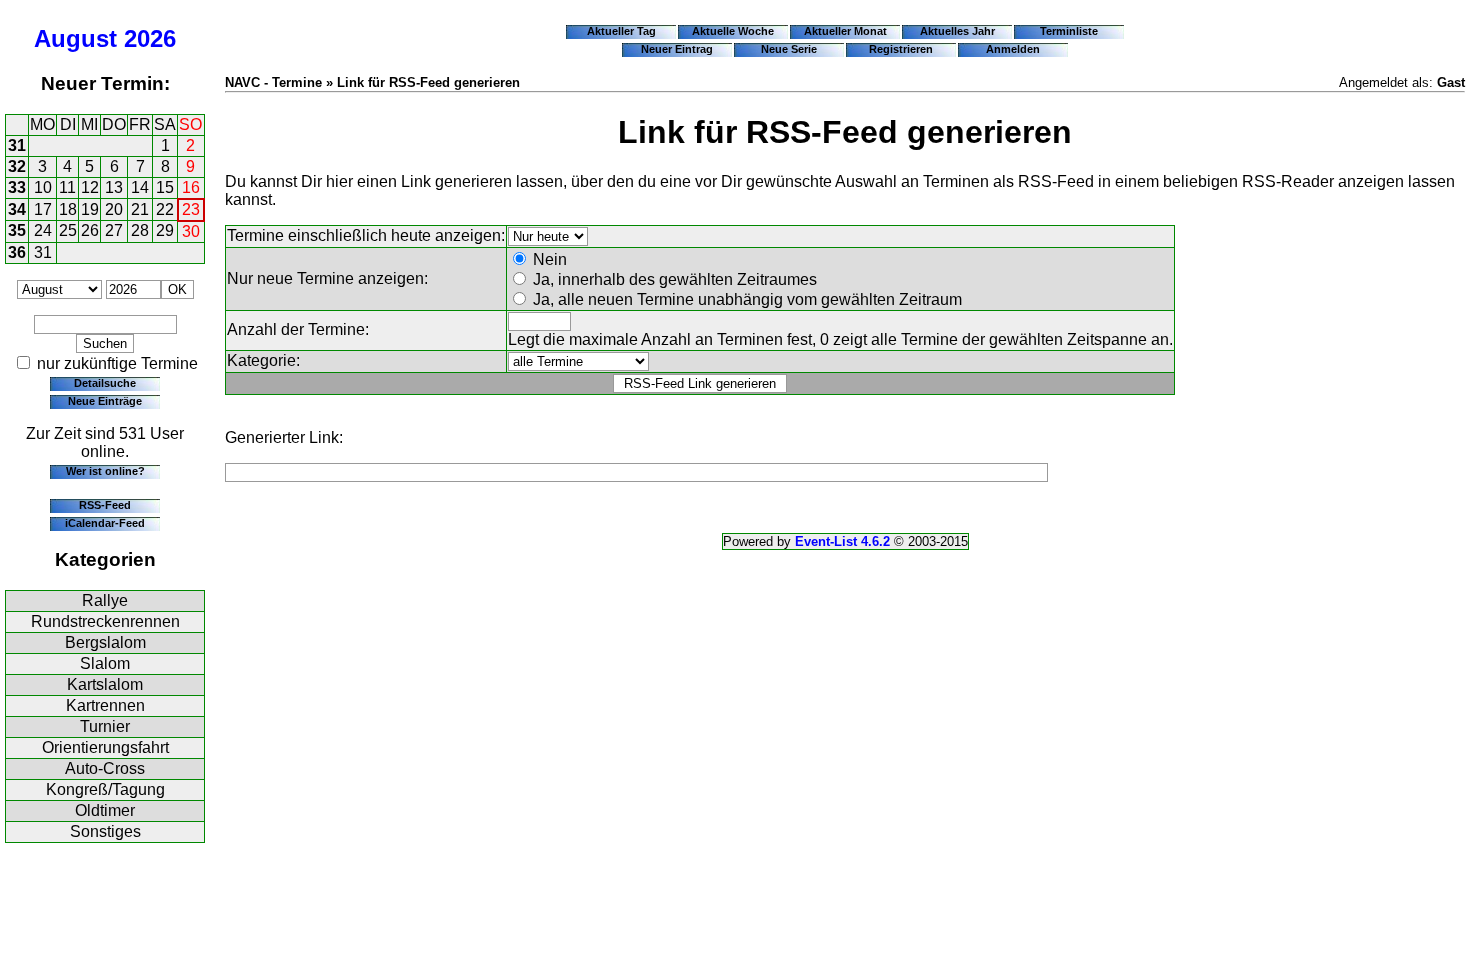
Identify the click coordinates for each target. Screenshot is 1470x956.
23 (191, 209)
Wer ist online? (105, 471)
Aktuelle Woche (733, 31)
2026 (150, 38)
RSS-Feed (105, 505)
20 (114, 209)
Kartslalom (105, 684)
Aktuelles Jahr (957, 31)
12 (90, 187)
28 (140, 230)
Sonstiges (105, 831)
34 (17, 209)
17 (43, 209)
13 (114, 187)
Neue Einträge (105, 401)
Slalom (105, 663)
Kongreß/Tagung (105, 789)
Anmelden (1013, 49)
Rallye (105, 600)
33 (17, 187)
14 (140, 187)
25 (68, 230)
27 (114, 230)
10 (43, 187)
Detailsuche (105, 383)
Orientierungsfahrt (105, 747)
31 (17, 145)
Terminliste (1069, 31)
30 (191, 231)
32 (17, 166)
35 (17, 230)
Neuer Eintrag (677, 49)
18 (68, 209)
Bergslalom (105, 642)
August (75, 38)
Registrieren (901, 49)
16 (191, 187)
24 (43, 230)
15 (165, 187)
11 (67, 187)
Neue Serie (789, 49)
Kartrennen (105, 705)
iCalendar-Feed (105, 523)
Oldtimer (105, 810)
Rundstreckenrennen (105, 621)
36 (17, 252)
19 (90, 209)
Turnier (105, 726)
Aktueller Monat (845, 31)
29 (165, 230)
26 (90, 230)
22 (165, 209)
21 (140, 209)
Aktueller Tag (621, 31)
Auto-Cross (105, 768)
